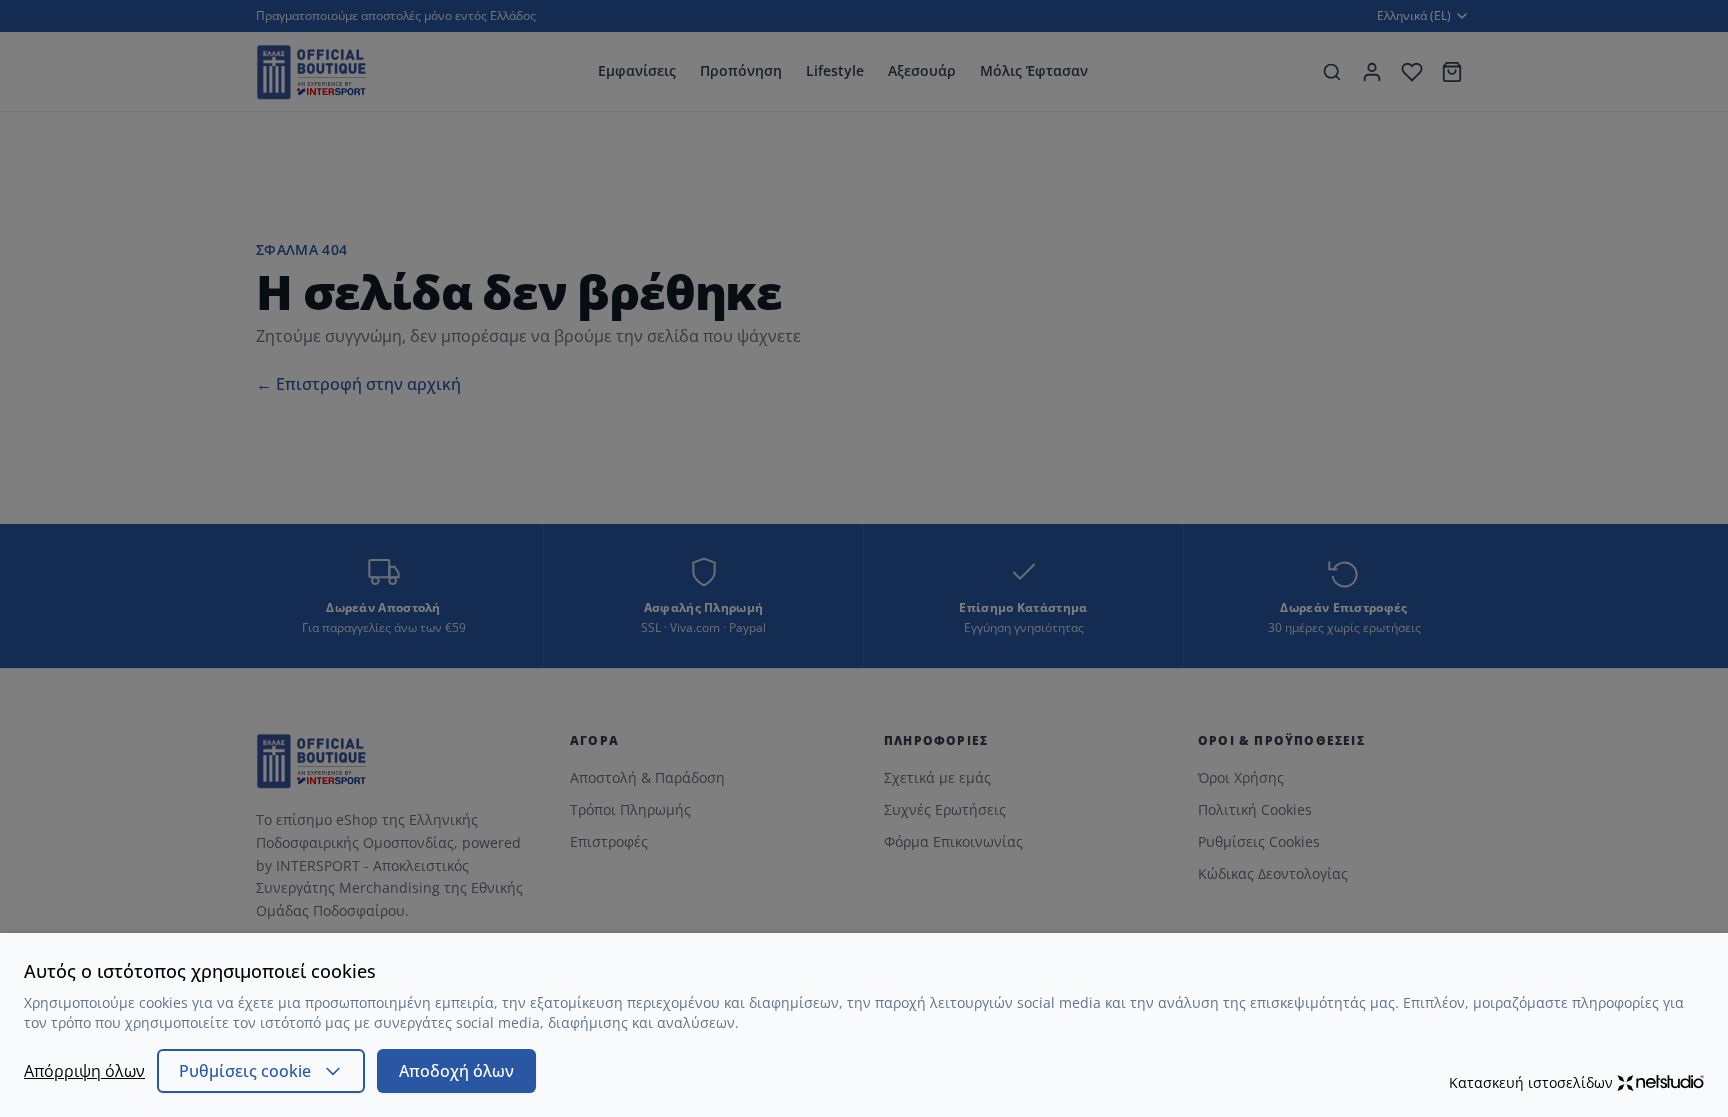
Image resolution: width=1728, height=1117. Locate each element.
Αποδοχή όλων (456, 1071)
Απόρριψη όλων (84, 1071)
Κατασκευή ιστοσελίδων (1531, 1082)
